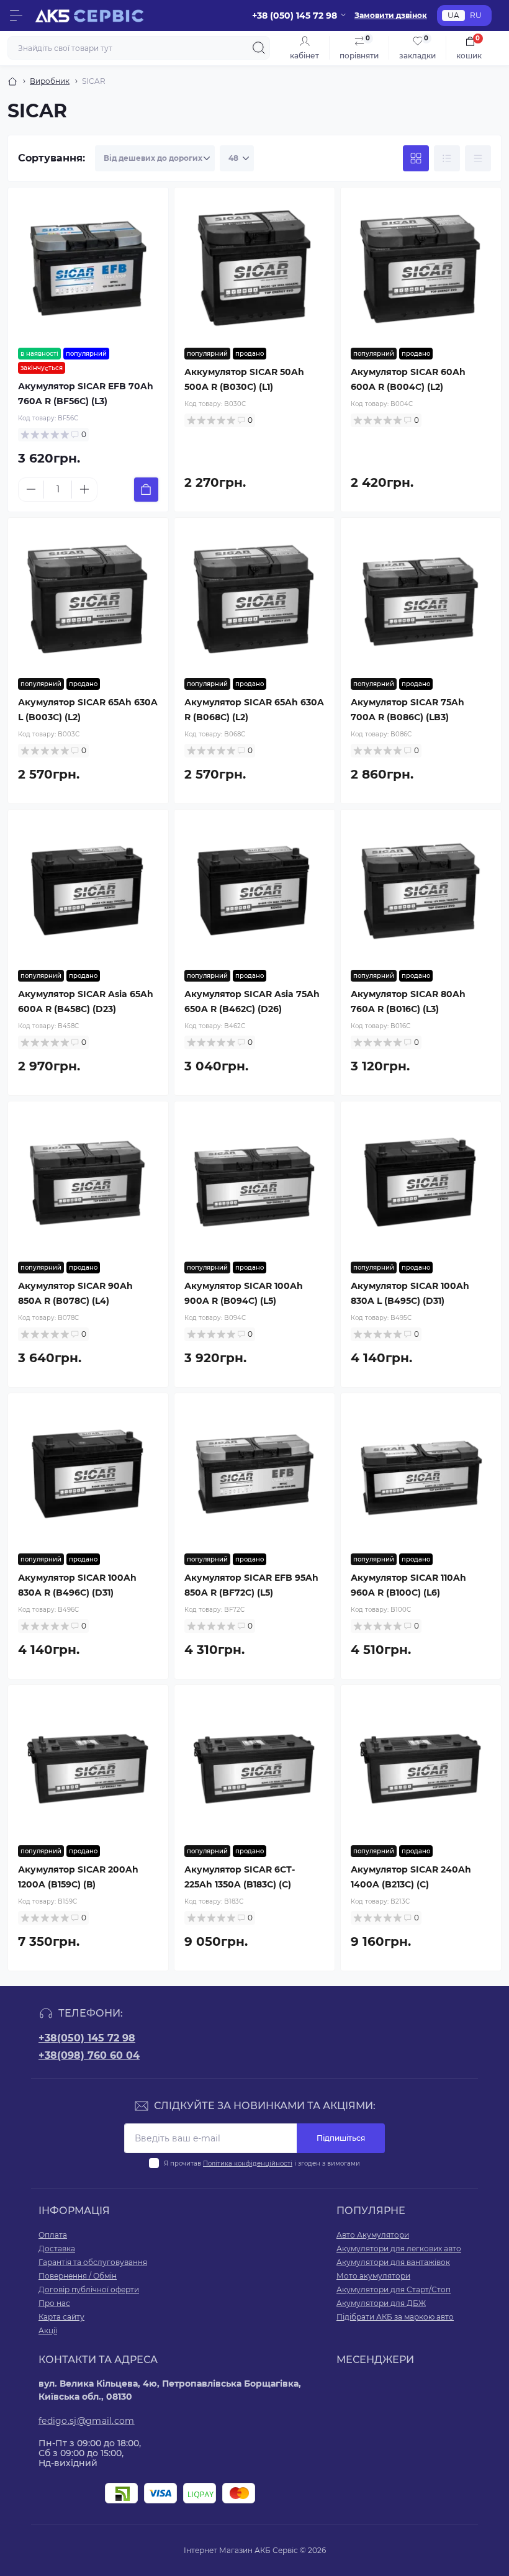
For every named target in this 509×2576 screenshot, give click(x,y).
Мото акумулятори (373, 2276)
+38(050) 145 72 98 (87, 2038)
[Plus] (84, 489)
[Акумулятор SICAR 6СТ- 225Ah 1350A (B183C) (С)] (254, 1765)
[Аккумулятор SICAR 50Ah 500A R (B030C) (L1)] (254, 268)
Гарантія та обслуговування (93, 2262)
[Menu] (16, 16)
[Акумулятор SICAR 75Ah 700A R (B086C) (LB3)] (421, 598)
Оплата (53, 2235)
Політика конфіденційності (248, 2163)
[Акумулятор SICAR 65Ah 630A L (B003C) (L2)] (88, 598)
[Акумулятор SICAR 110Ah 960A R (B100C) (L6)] (421, 1473)
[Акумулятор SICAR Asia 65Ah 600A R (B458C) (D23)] (88, 890)
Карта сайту (61, 2317)
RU (476, 15)
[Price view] (478, 158)
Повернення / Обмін (78, 2276)
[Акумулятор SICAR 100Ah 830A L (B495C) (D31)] (421, 1182)
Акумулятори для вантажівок (393, 2262)
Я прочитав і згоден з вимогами (262, 2163)
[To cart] (146, 490)
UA (453, 15)
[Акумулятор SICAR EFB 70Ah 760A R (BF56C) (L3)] (88, 268)
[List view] (447, 158)
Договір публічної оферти (89, 2289)
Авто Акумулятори (373, 2235)
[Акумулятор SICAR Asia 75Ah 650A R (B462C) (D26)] (254, 890)
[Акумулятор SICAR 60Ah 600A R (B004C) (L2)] (421, 268)
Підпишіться (341, 2138)
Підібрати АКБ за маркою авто (395, 2317)
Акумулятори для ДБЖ (381, 2303)
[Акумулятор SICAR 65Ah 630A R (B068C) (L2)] (254, 598)
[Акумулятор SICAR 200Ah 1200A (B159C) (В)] (88, 1765)
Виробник (50, 81)
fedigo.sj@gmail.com (87, 2421)
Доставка (57, 2248)
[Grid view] (416, 158)
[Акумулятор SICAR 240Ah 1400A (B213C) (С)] (421, 1765)
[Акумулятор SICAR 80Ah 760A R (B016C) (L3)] (421, 890)
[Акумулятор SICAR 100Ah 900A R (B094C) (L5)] (254, 1182)
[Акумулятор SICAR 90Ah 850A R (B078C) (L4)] (88, 1182)
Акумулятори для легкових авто (399, 2248)
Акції (48, 2330)
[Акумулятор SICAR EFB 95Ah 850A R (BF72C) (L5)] (254, 1473)
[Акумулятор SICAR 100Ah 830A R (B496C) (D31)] (88, 1473)
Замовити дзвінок (391, 15)
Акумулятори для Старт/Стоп (394, 2289)
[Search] (259, 48)
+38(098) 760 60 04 (89, 2055)
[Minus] (31, 489)
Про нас (54, 2303)
